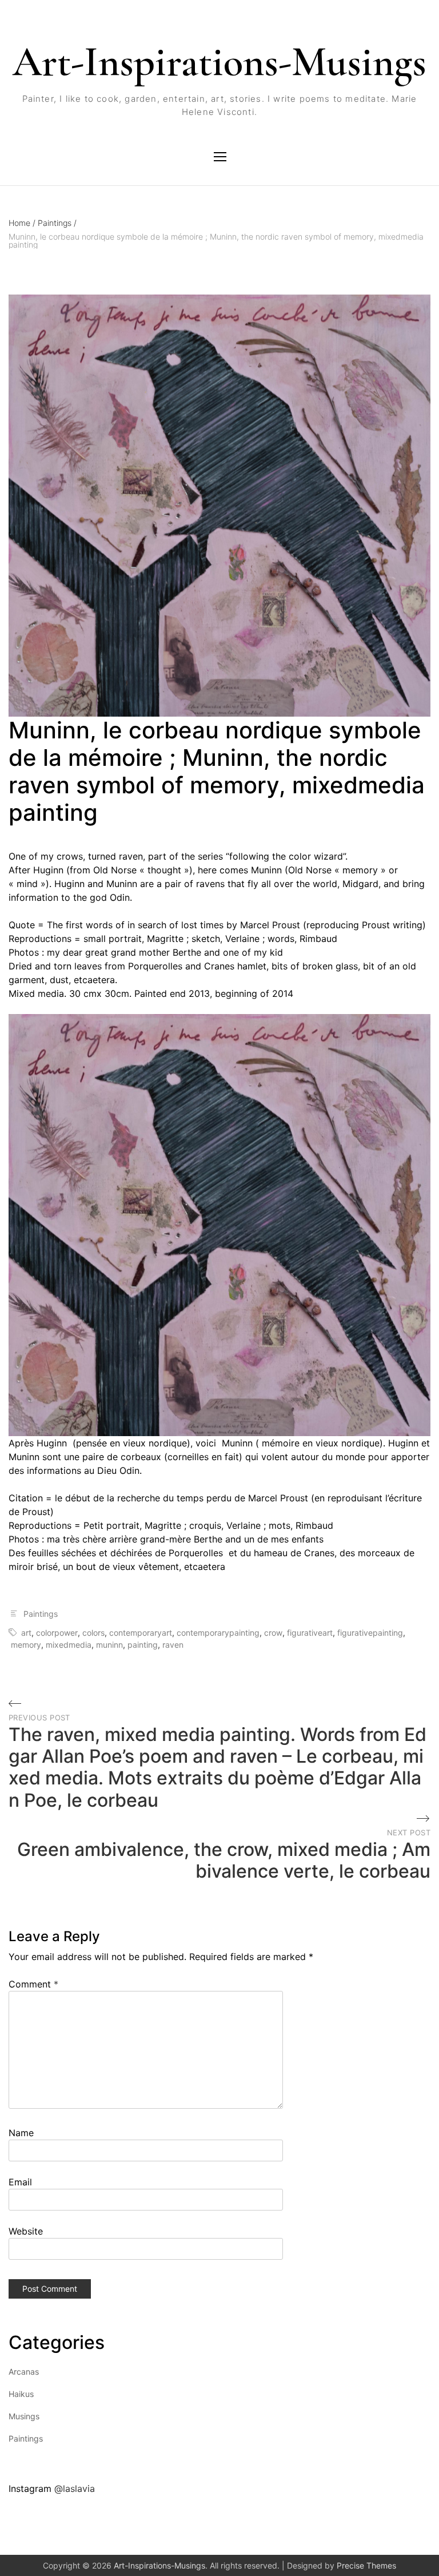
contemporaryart (141, 1633)
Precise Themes (366, 2565)
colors (93, 1633)
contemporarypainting (218, 1633)
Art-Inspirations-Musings (219, 62)
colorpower (57, 1633)
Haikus (21, 2394)
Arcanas (24, 2372)
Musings (24, 2416)
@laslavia (75, 2488)
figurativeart (310, 1633)
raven (173, 1645)
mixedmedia (69, 1645)
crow (273, 1633)
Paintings (57, 223)
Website (26, 2231)
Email (20, 2182)
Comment (33, 1984)
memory (26, 1645)
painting (143, 1645)
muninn (109, 1645)
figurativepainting (370, 1633)
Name (21, 2133)
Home (22, 223)
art (26, 1633)
